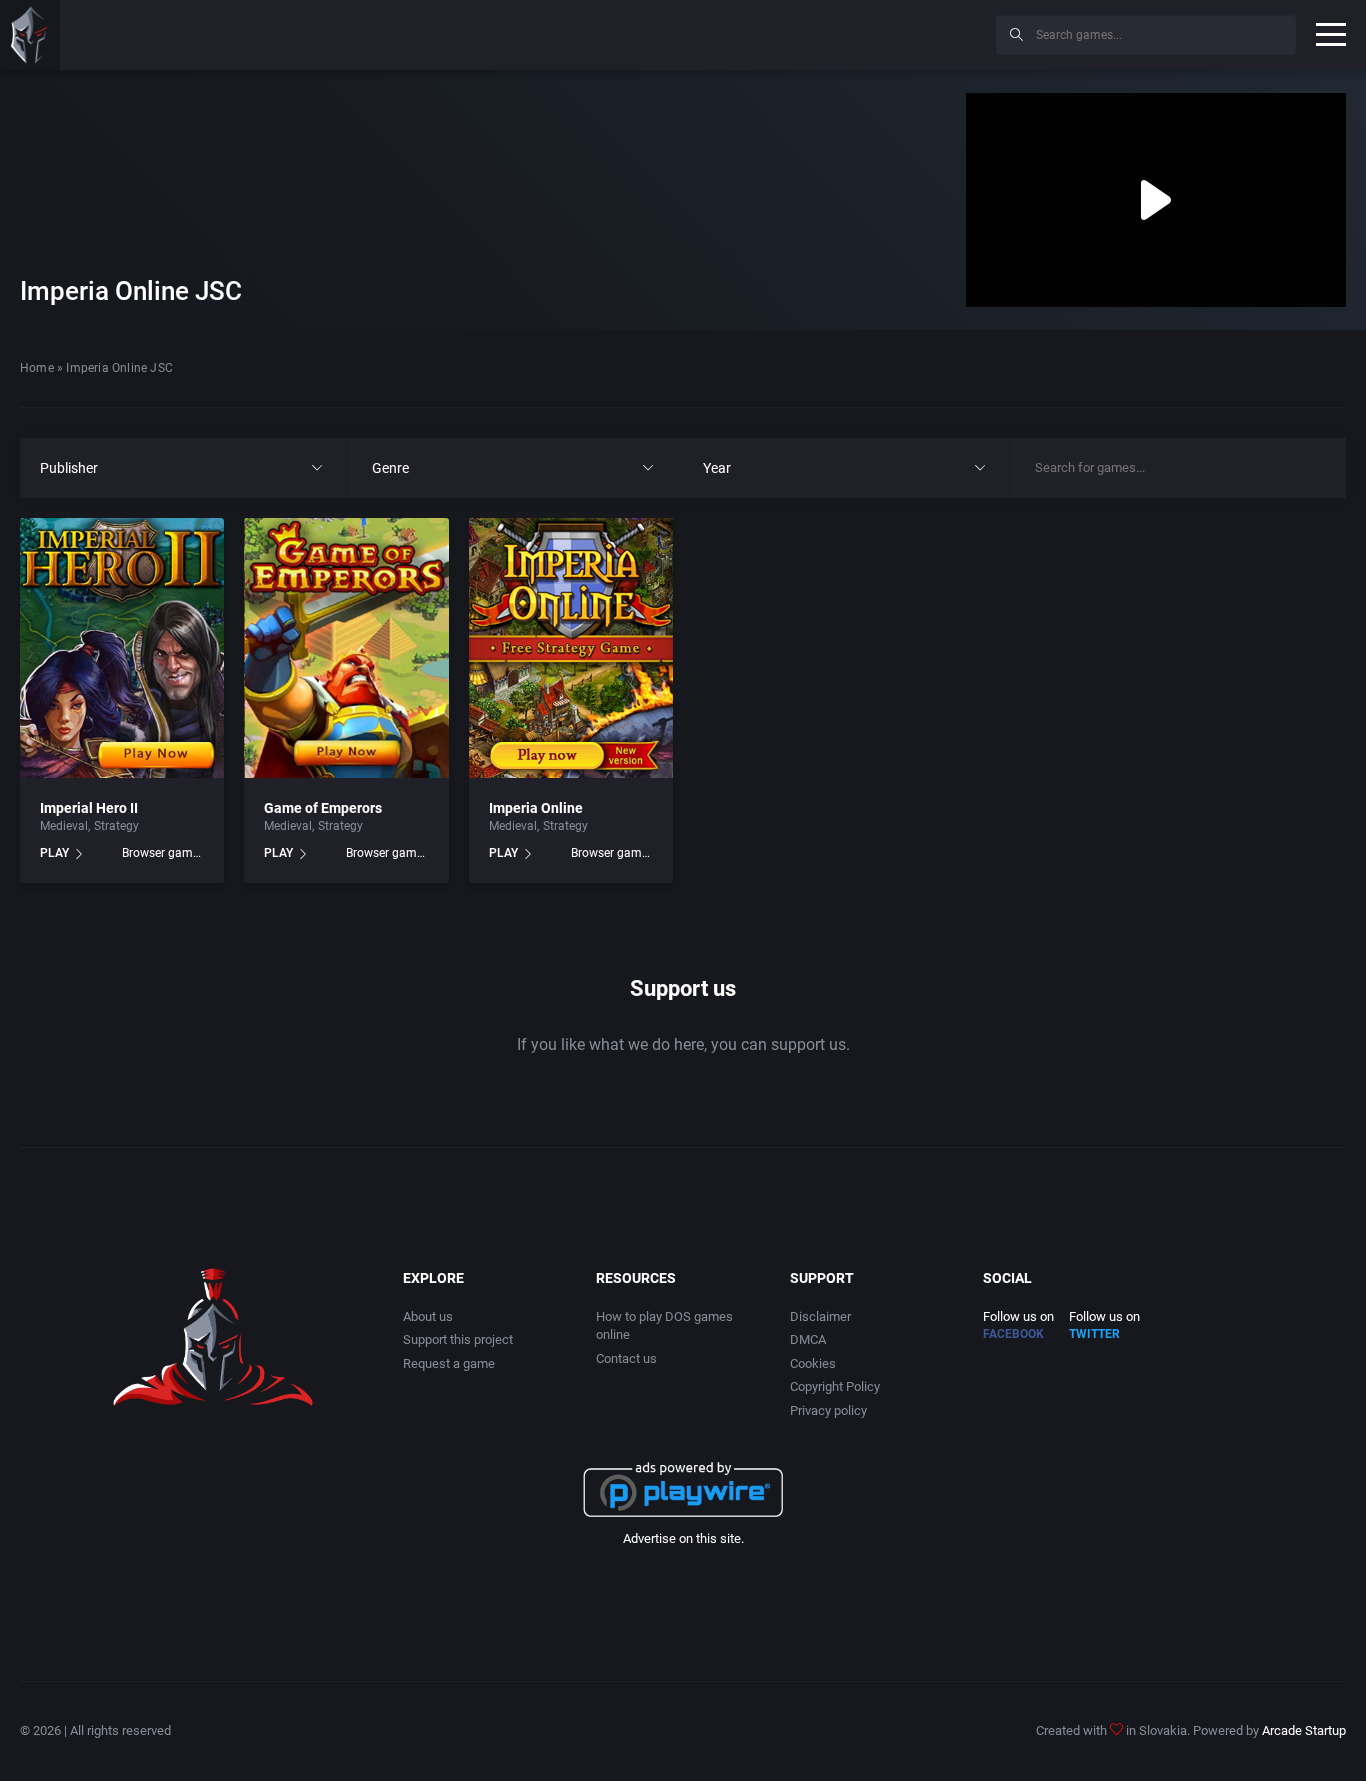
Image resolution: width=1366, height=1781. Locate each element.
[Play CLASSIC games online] (30, 35)
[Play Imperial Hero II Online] (122, 648)
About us (428, 1316)
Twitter (1094, 1334)
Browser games (163, 853)
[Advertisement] (816, 32)
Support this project (458, 1339)
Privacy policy (828, 1410)
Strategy (116, 826)
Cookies (813, 1363)
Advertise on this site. (683, 1538)
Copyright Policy (835, 1386)
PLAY (54, 853)
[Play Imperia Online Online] (571, 648)
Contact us (626, 1358)
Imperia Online (536, 808)
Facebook (1013, 1334)
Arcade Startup (1304, 1730)
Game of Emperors (323, 808)
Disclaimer (820, 1316)
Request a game (449, 1363)
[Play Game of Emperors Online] (346, 648)
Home (37, 368)
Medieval (64, 826)
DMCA (808, 1339)
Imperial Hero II (89, 808)
